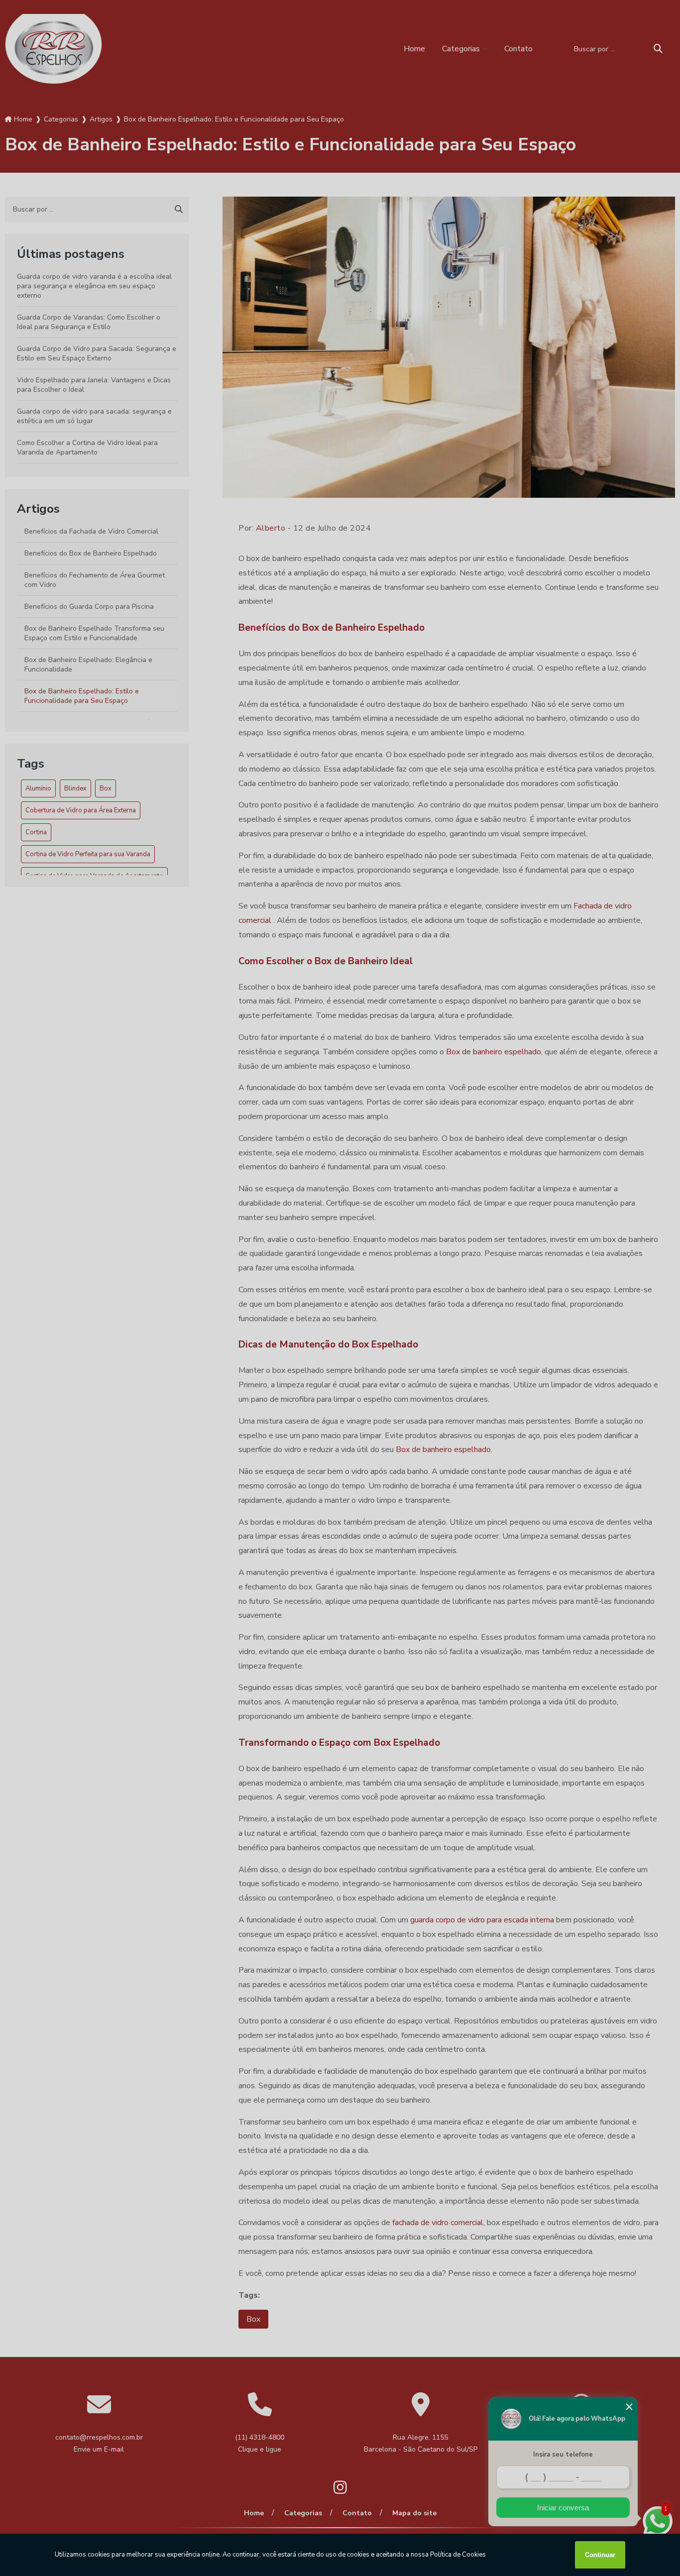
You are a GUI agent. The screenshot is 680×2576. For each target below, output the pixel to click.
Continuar (600, 2555)
